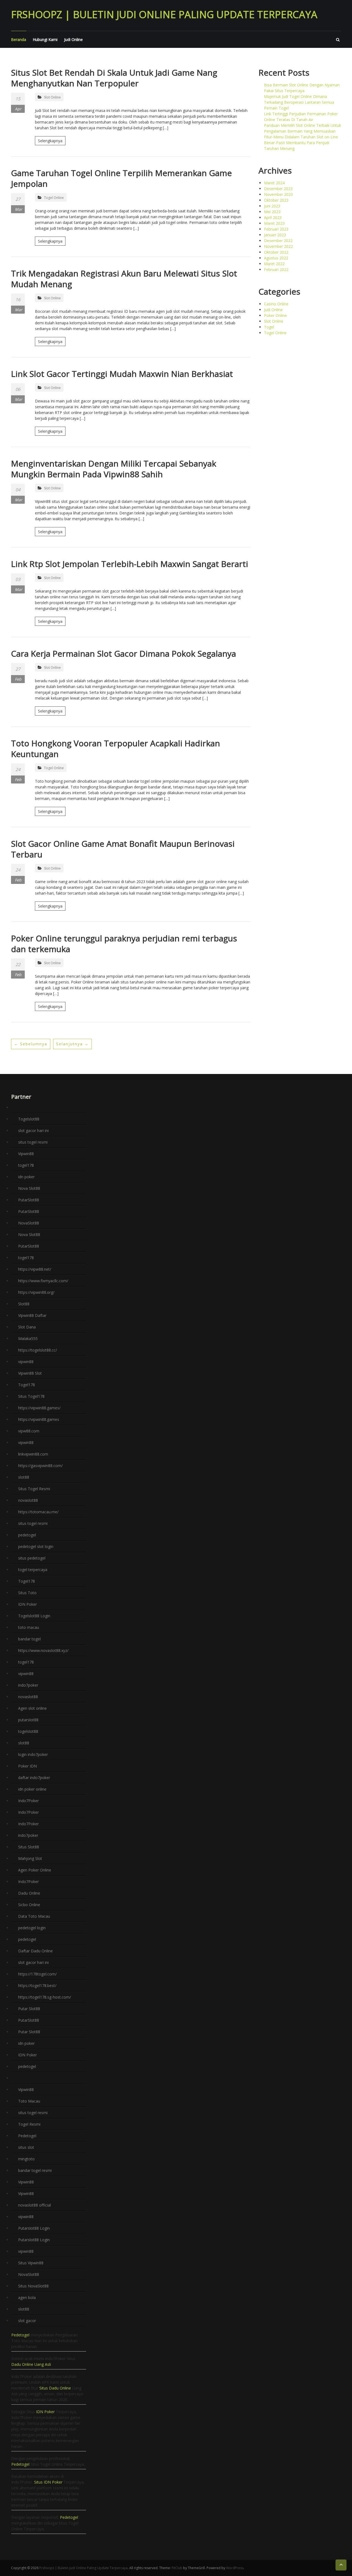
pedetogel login (32, 1928)
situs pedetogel (32, 1558)
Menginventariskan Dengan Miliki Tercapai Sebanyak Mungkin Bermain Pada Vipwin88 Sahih (114, 469)
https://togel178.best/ (37, 1986)
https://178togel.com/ (37, 1974)
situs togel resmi (33, 1142)
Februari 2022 (276, 269)
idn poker (26, 1177)
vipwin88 (26, 1362)
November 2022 (278, 246)
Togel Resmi (29, 2124)
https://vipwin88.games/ (39, 1408)
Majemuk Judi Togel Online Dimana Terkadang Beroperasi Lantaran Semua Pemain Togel (299, 102)
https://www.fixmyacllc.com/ (43, 1281)
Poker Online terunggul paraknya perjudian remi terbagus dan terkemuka (124, 944)
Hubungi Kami (45, 39)
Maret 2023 (274, 223)
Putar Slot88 (29, 2009)
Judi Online (73, 39)
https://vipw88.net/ (35, 1269)
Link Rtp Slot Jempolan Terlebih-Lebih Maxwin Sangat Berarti (130, 564)
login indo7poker (33, 1754)
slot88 (24, 1477)
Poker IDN (28, 1766)
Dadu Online (29, 1893)
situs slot (26, 2147)
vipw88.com (29, 1431)
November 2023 (278, 194)
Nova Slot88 (29, 1188)
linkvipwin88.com (33, 1454)
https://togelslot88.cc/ (38, 1350)
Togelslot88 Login (34, 1616)
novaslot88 (28, 1500)
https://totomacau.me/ (38, 1512)
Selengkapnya (50, 141)
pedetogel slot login (36, 1546)
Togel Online (54, 198)
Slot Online (52, 97)
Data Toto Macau (34, 1916)
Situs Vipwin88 (31, 2263)
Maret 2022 (274, 264)
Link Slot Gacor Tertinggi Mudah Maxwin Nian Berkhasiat (122, 374)
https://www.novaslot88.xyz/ (43, 1650)
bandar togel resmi (35, 2170)
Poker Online (275, 315)
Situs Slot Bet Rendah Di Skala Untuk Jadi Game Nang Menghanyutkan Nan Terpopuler (114, 78)
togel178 (26, 1165)
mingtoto (26, 2159)
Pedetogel (27, 2136)
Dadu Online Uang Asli (31, 2364)
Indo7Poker (28, 1801)
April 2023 (273, 217)
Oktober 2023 (276, 200)
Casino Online (276, 304)
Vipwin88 (26, 1154)
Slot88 (24, 1304)
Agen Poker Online (35, 1870)
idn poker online (32, 1789)
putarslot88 (28, 1720)
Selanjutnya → (72, 1044)
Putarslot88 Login (34, 2228)
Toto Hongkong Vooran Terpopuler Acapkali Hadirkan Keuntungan (116, 749)
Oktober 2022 (276, 252)
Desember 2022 (278, 241)
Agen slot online (32, 1708)
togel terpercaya (33, 1570)
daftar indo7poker (34, 1778)
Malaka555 (28, 1338)
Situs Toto (27, 1593)
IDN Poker (28, 1604)
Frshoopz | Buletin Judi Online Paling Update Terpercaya (164, 14)
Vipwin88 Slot (30, 1373)
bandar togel (29, 1639)
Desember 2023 (278, 189)
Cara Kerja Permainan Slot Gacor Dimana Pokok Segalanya (123, 653)
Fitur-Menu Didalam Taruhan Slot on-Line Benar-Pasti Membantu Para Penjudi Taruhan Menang (301, 143)
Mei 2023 (272, 212)
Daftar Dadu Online (35, 1951)
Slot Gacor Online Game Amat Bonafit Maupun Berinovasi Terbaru (123, 849)
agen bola (27, 2297)
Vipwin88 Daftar (32, 1315)
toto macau (29, 1627)
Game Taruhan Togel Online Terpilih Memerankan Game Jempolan (121, 178)
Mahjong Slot (30, 1858)
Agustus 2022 (276, 258)
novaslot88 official (35, 2205)
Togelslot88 (29, 1119)
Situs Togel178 (31, 1396)
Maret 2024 (274, 183)
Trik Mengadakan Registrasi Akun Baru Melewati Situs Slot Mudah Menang (124, 279)
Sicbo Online (29, 1905)
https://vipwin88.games (39, 1419)
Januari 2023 (275, 235)
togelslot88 (28, 1731)
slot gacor (27, 2321)
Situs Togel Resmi (34, 1489)
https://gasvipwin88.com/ (40, 1466)
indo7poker (28, 1685)
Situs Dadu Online (55, 2388)
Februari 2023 (276, 229)
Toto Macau (29, 2101)
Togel (269, 327)
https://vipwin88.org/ (36, 1292)
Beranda (19, 39)
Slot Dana (27, 1327)
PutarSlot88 (29, 1200)
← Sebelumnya (31, 1044)
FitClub (177, 2568)
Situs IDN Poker (48, 2482)
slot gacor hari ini (33, 1131)
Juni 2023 (272, 206)
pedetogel (27, 1535)
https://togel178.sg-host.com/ (45, 1997)
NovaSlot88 (29, 1223)
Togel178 (27, 1385)
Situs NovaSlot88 (33, 2286)
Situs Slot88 (29, 1847)
